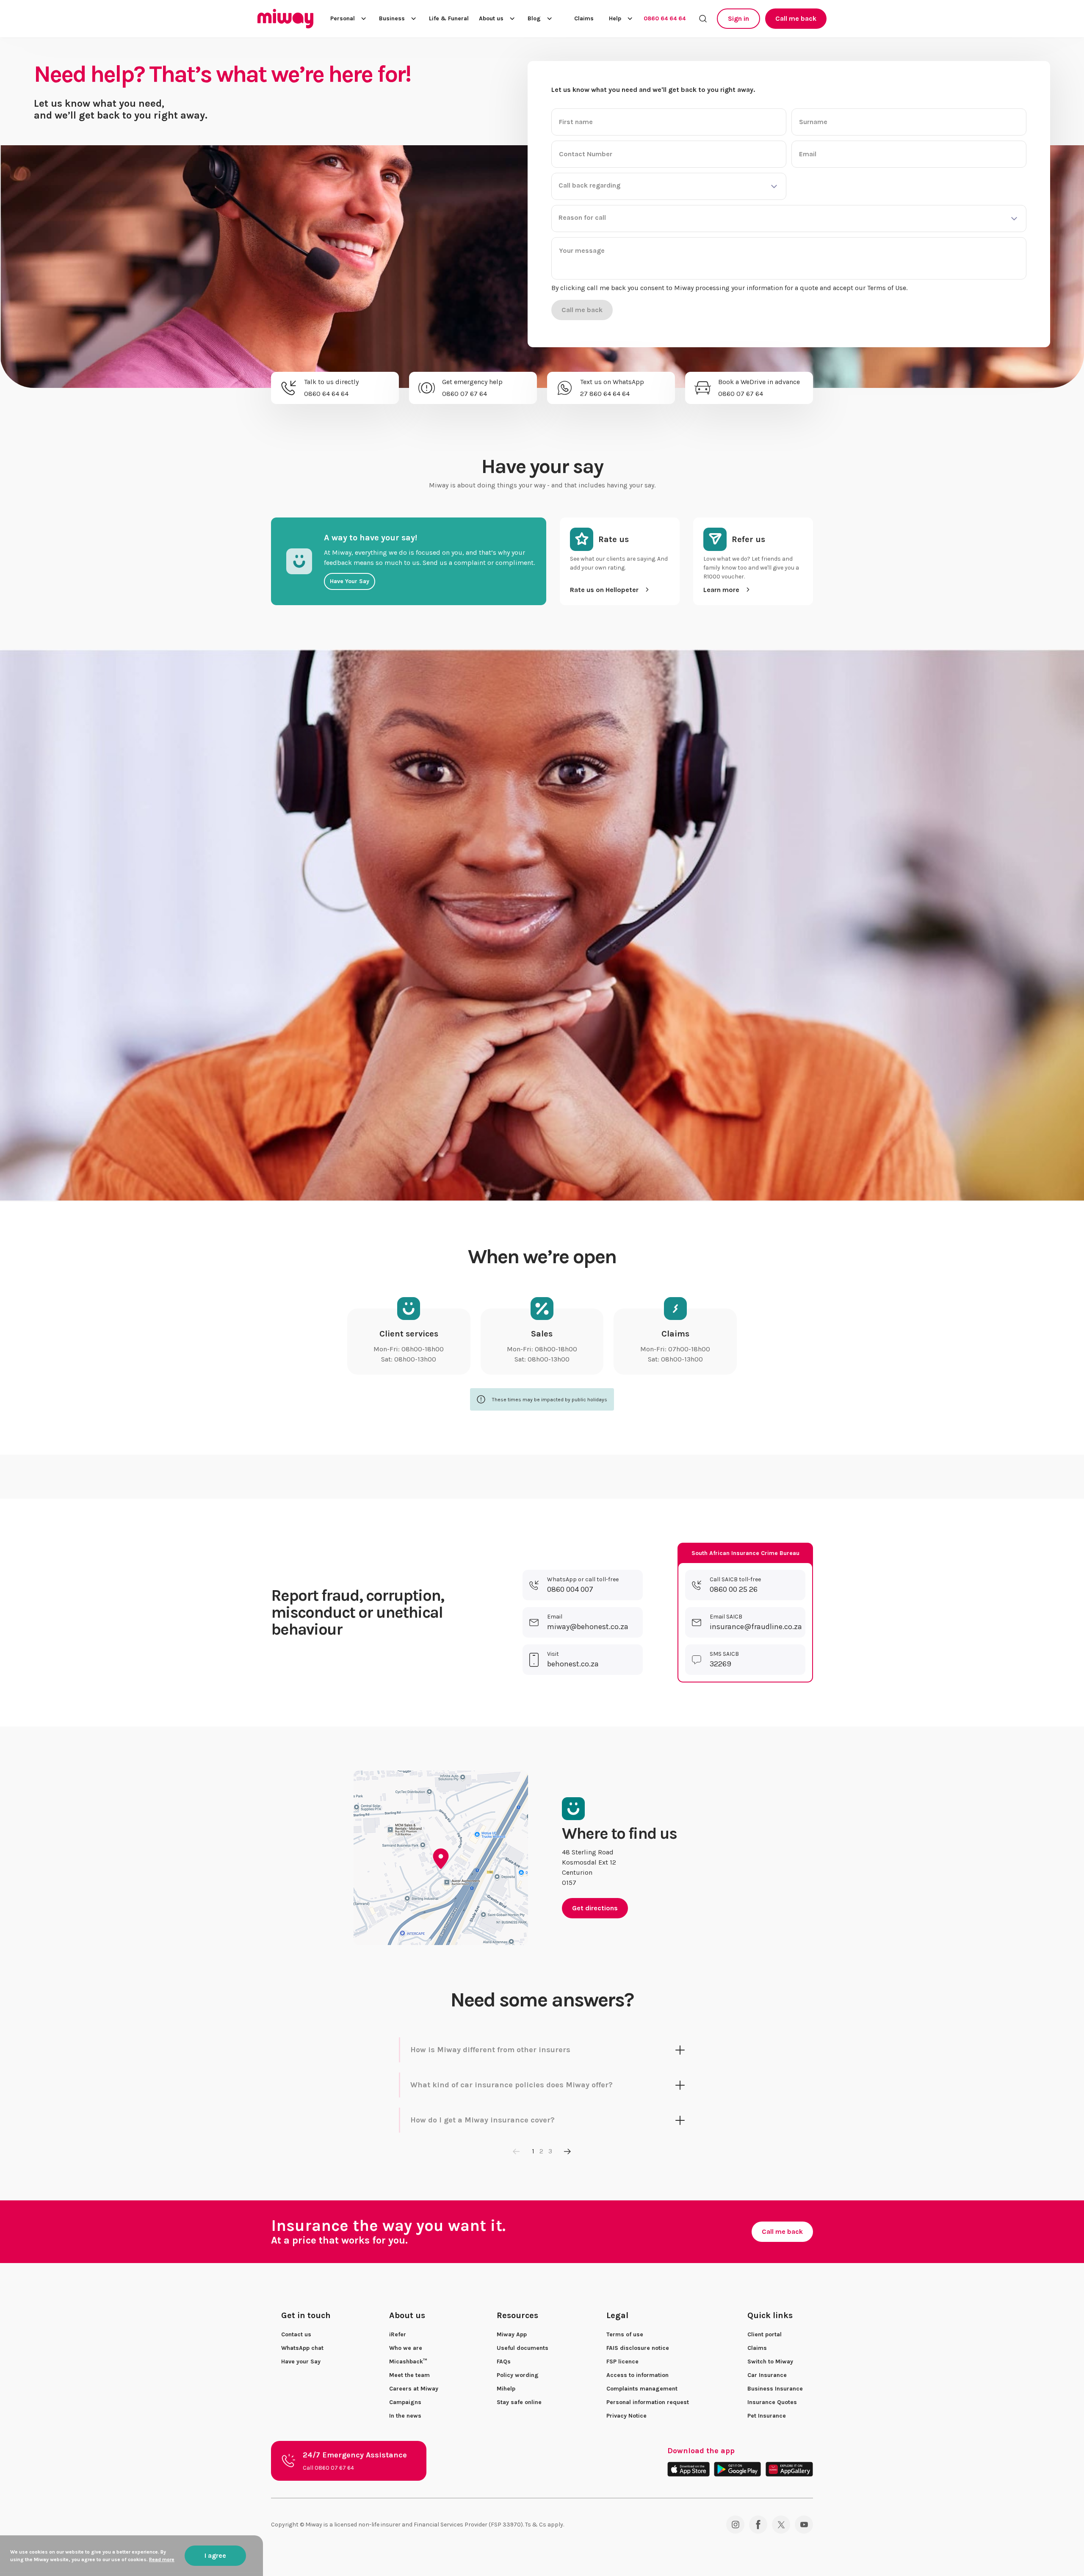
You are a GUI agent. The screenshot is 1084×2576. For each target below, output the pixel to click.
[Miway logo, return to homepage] (285, 19)
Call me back (796, 18)
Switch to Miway (770, 2362)
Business (392, 18)
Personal (343, 18)
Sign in (738, 18)
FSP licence (622, 2362)
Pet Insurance (767, 2416)
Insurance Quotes (772, 2402)
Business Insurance (775, 2389)
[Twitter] (781, 2525)
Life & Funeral (449, 19)
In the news (405, 2416)
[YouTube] (804, 2525)
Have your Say (301, 2362)
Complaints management (642, 2389)
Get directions (595, 1908)
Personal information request (648, 2402)
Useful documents (523, 2348)
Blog (534, 18)
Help (615, 18)
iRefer (398, 2334)
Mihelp (506, 2389)
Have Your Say (350, 581)
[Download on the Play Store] (737, 2469)
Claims (584, 19)
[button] (669, 186)
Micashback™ (408, 2362)
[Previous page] (517, 2151)
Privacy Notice (626, 2416)
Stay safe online (519, 2402)
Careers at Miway (414, 2389)
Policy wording (518, 2375)
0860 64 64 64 (665, 18)
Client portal (765, 2334)
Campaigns (405, 2402)
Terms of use (625, 2334)
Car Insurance (767, 2375)
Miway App (512, 2334)
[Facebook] (758, 2525)
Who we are (406, 2348)
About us (491, 18)
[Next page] (567, 2151)
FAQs (504, 2362)
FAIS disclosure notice (638, 2348)
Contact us (296, 2334)
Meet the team (409, 2375)
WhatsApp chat (302, 2348)
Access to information (637, 2375)
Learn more (721, 590)
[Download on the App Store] (688, 2469)
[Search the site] (703, 19)
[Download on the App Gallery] (789, 2469)
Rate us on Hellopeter (604, 590)
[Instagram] (735, 2525)
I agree (215, 2555)
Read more (162, 2559)
